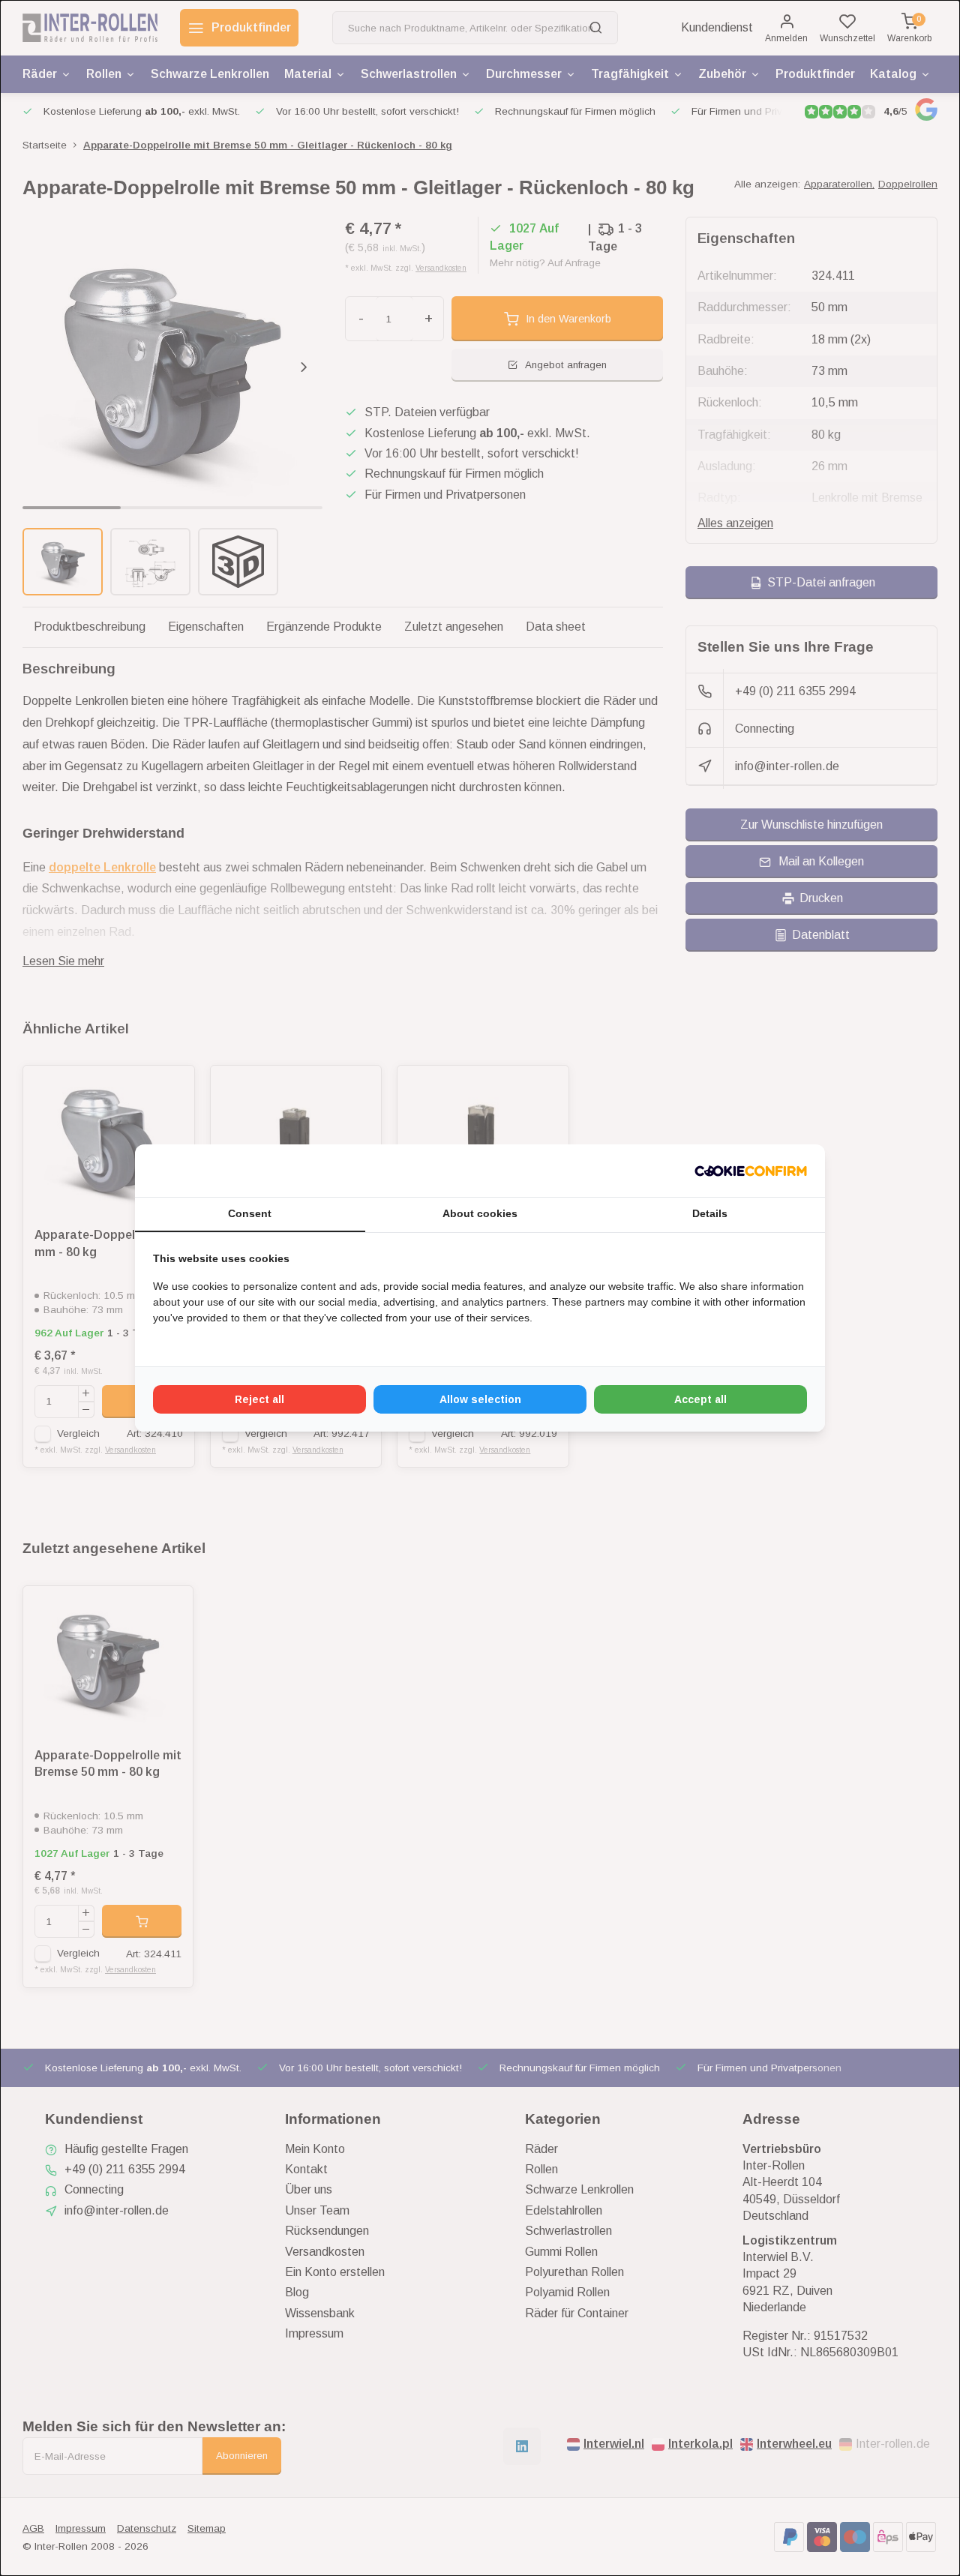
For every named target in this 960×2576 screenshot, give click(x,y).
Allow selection (480, 1399)
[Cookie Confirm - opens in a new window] (751, 1171)
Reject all (259, 1399)
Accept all (700, 1399)
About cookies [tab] (480, 1213)
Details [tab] (710, 1213)
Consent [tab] (250, 1213)
